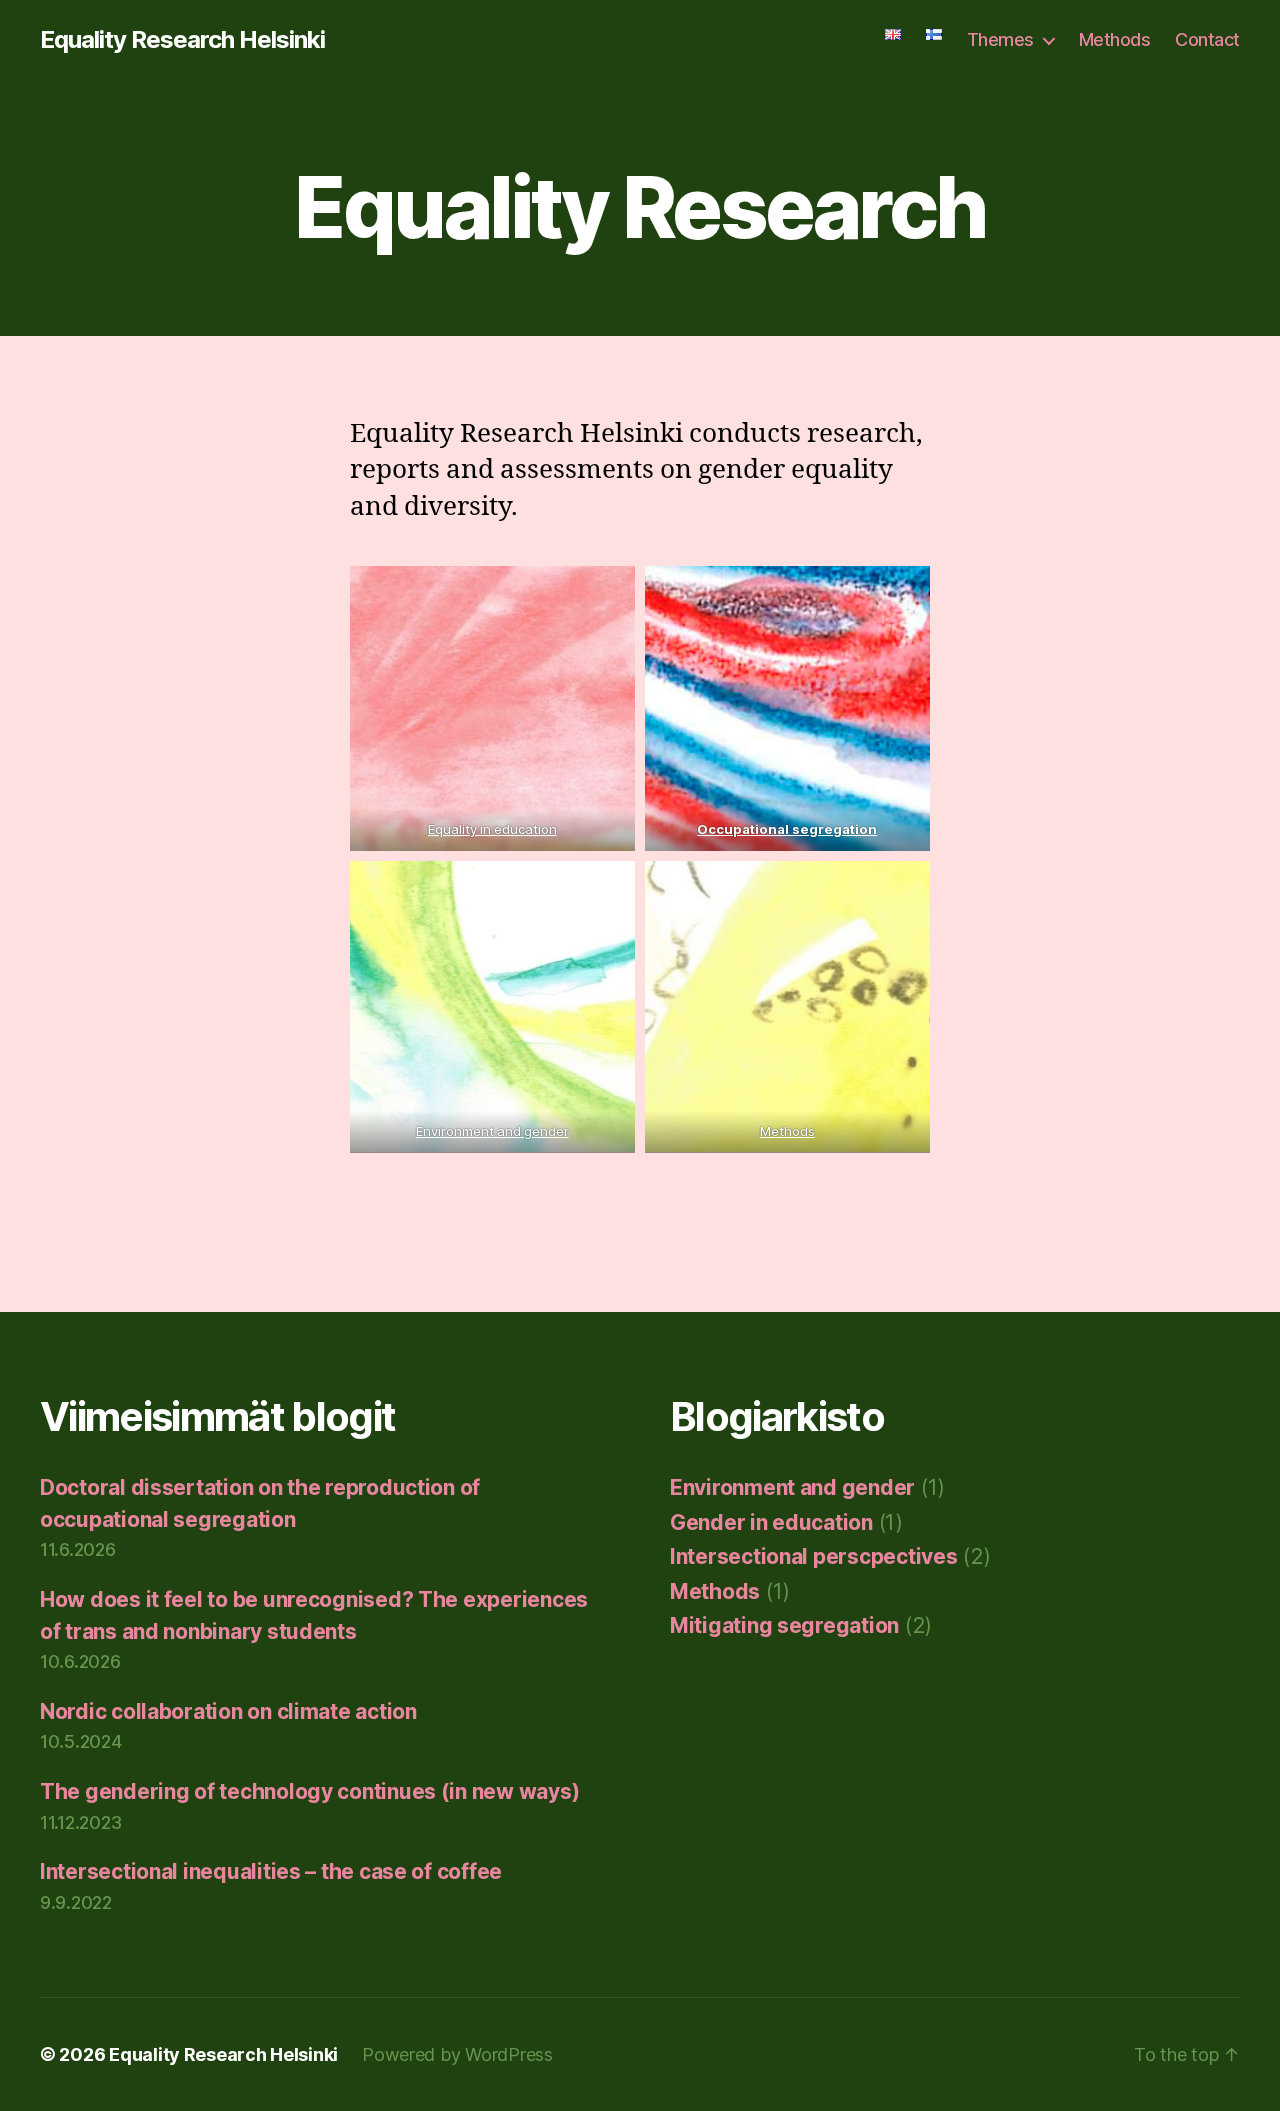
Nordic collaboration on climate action (228, 1711)
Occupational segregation (788, 829)
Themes (1000, 39)
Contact (1207, 39)
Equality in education (492, 829)
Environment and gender (492, 1131)
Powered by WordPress (457, 2054)
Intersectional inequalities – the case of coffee (271, 1871)
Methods (1115, 39)
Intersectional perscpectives (813, 1556)
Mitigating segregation (784, 1625)
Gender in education (771, 1522)
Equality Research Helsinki (182, 40)
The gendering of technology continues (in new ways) (309, 1791)
